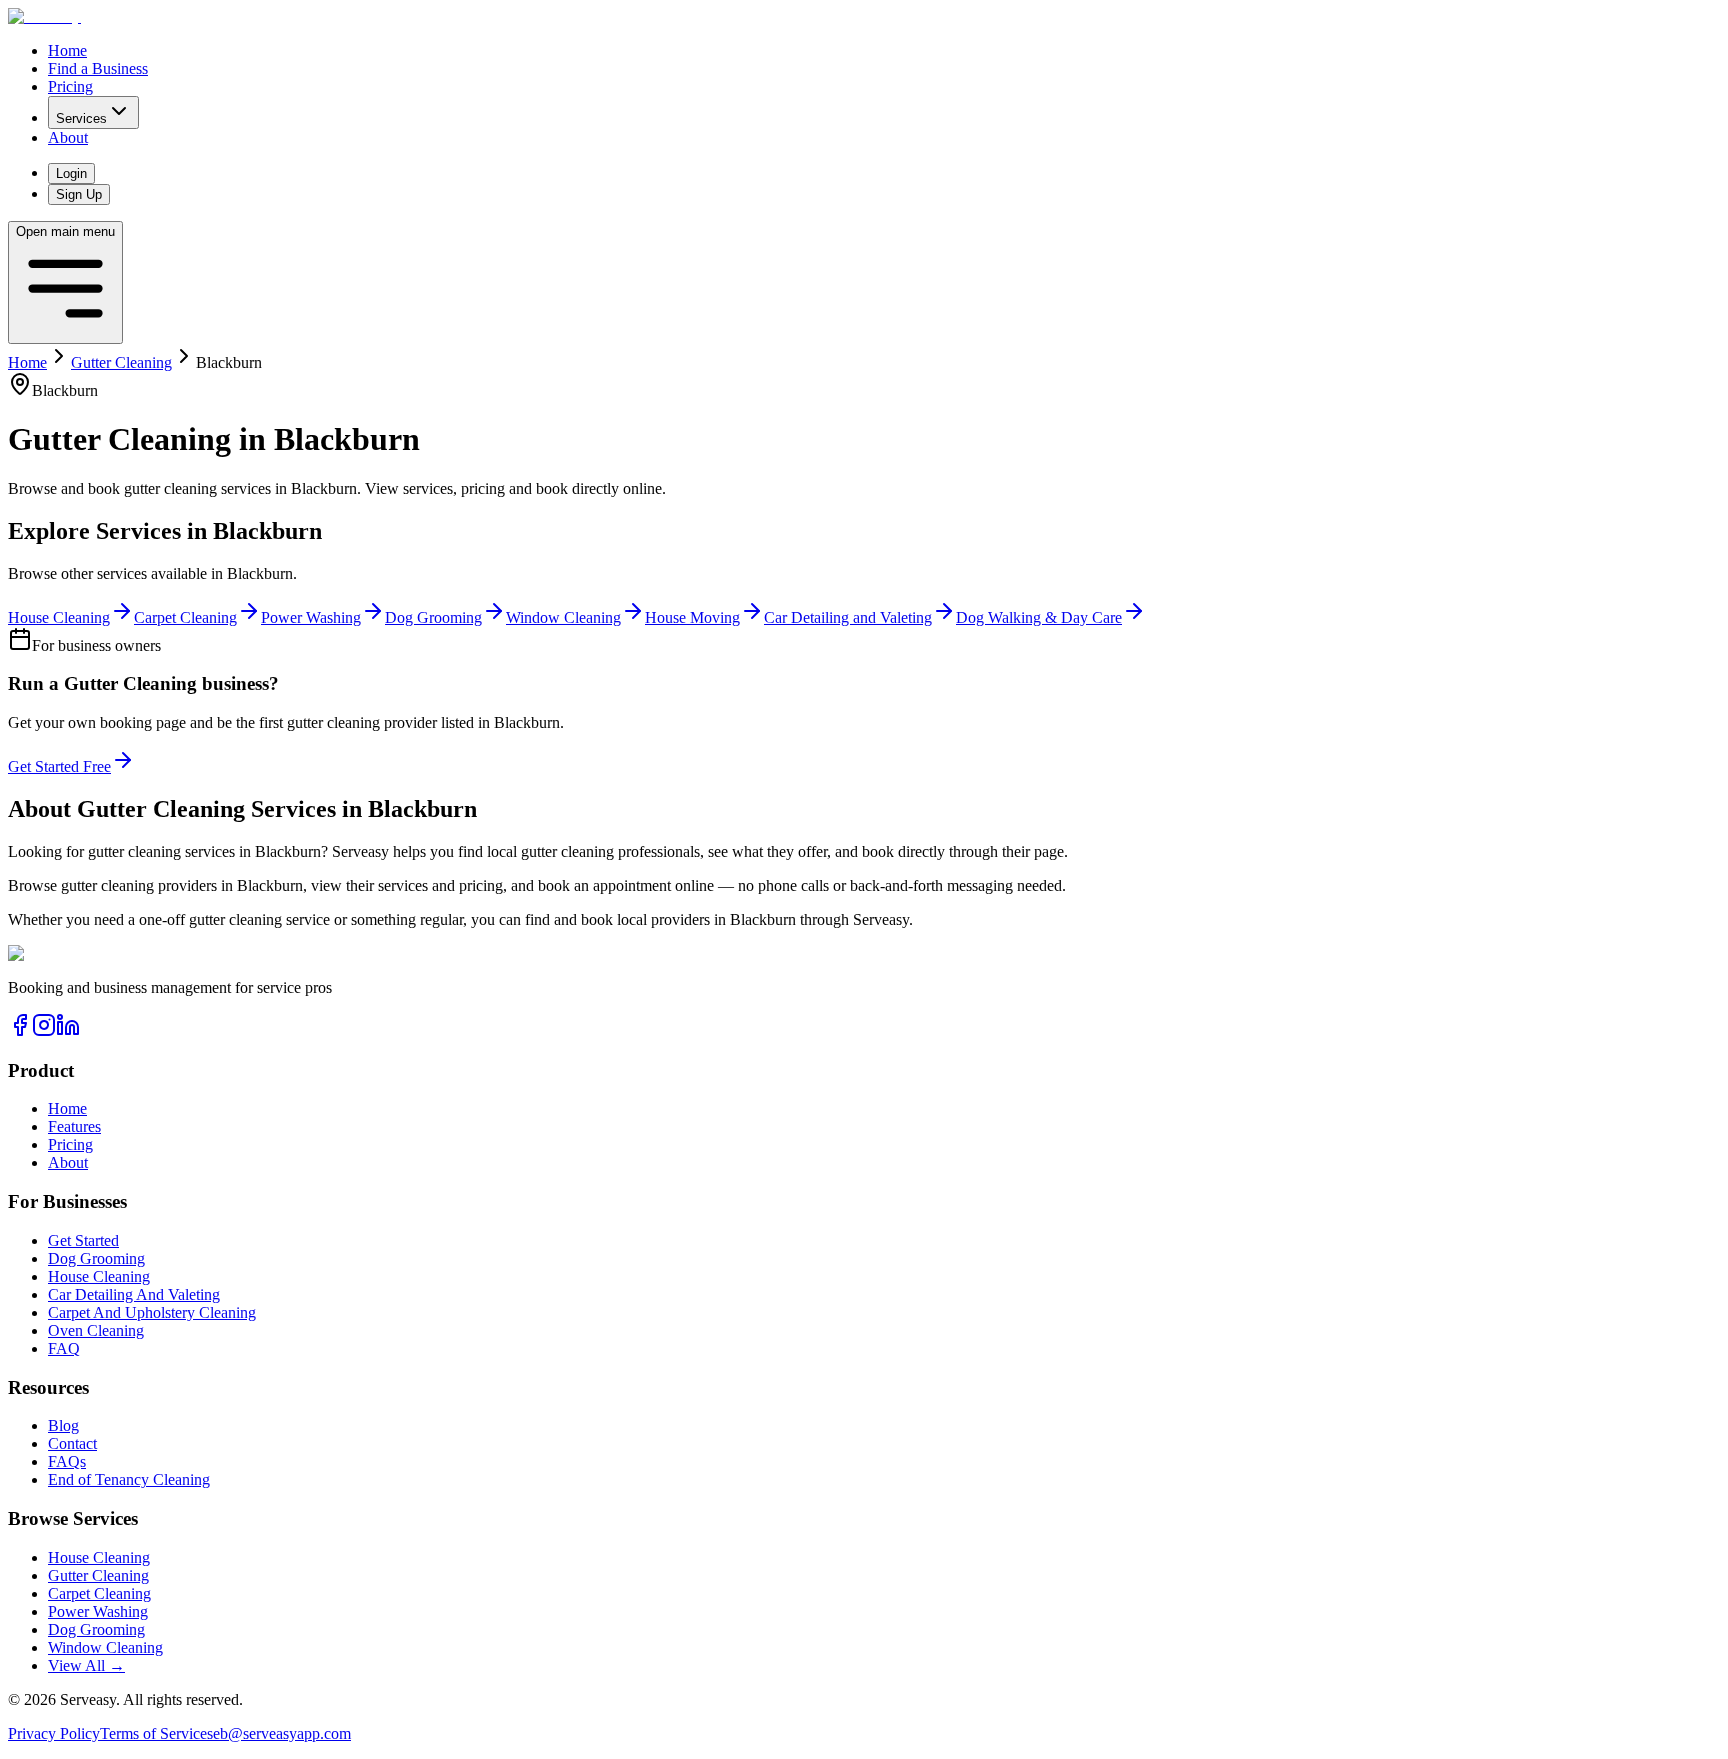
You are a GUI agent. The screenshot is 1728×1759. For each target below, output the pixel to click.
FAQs (67, 1461)
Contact (72, 1443)
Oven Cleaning (96, 1330)
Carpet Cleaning (99, 1593)
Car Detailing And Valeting (134, 1294)
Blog (63, 1425)
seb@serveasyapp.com (279, 1733)
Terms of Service (153, 1733)
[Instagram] (44, 1031)
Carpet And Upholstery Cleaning (152, 1312)
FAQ (64, 1348)
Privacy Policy (54, 1733)
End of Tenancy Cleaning (129, 1479)
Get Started (83, 1240)
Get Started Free (59, 766)
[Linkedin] (68, 1031)
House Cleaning (99, 1276)
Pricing (70, 86)
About (68, 137)
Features (74, 1126)
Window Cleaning (105, 1647)
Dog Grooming (96, 1258)
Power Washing (98, 1611)
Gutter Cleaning (121, 362)
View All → (86, 1665)
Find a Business (98, 68)
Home (67, 50)
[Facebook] (20, 1031)
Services (81, 118)
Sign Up (79, 194)
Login (71, 173)
